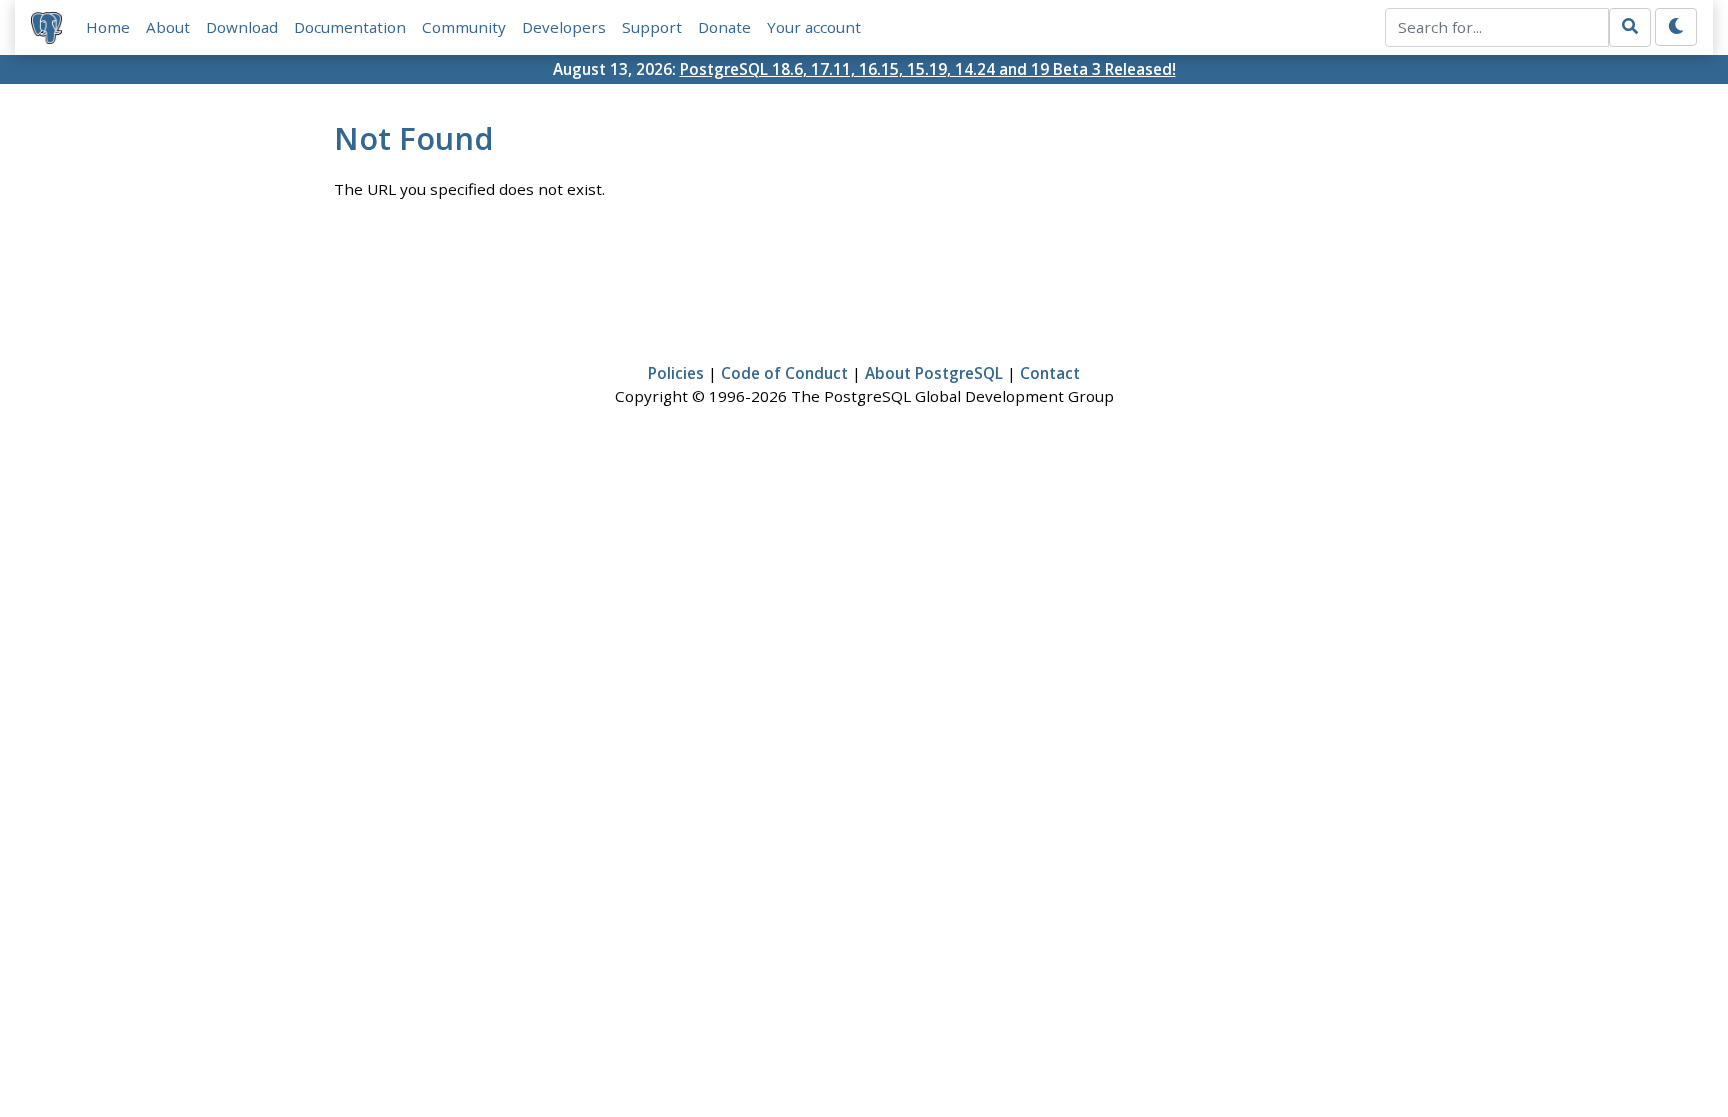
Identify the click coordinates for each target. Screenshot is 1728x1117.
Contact (1050, 373)
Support (652, 27)
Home (108, 27)
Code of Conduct (784, 373)
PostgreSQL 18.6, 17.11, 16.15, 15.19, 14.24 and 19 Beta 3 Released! (928, 69)
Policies (676, 373)
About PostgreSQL (934, 373)
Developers (564, 27)
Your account (814, 27)
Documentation (350, 27)
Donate (724, 27)
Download (242, 27)
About (168, 27)
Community (464, 27)
